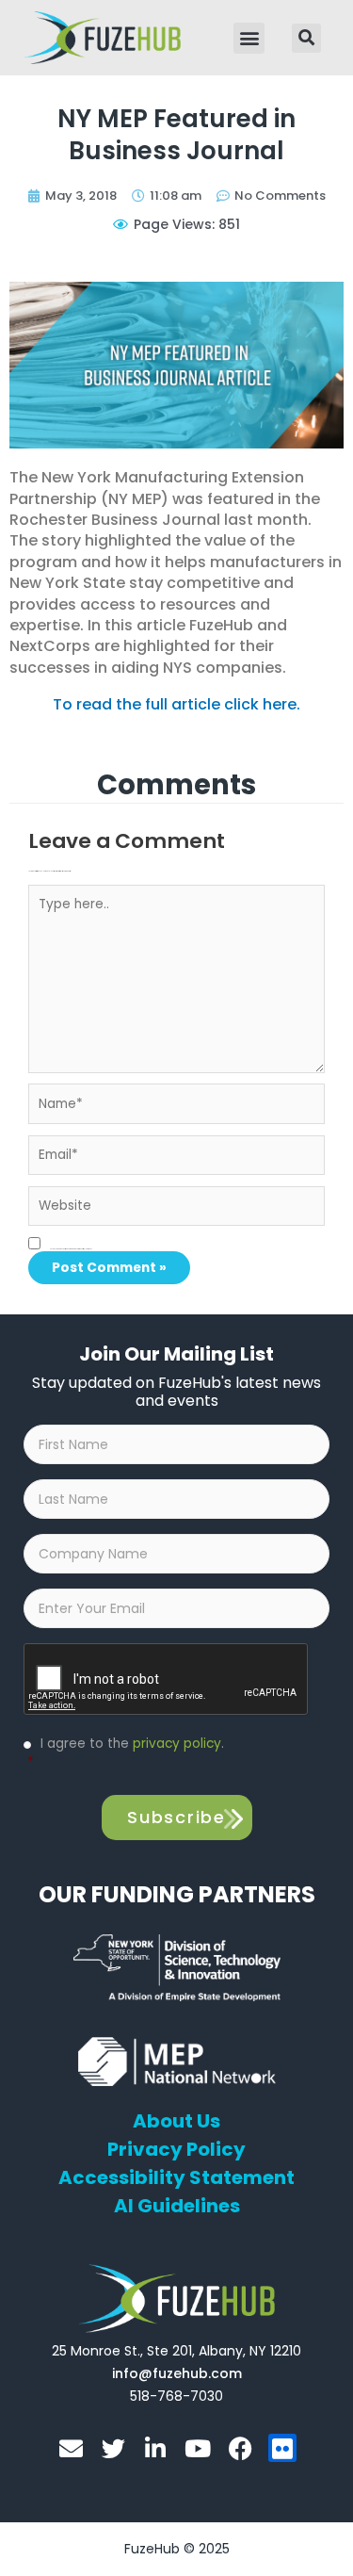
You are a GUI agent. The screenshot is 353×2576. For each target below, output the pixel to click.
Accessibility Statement (176, 2177)
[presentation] (167, 1680)
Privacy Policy (176, 2149)
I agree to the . (126, 1753)
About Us (176, 2121)
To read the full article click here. (176, 704)
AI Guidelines (177, 2206)
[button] (249, 38)
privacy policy (177, 1744)
